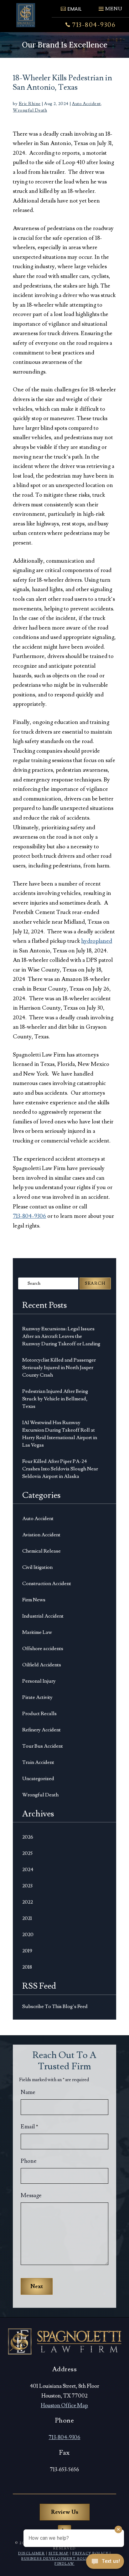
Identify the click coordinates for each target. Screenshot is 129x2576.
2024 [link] (28, 1870)
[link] (26, 15)
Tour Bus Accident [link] (43, 1746)
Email (29, 2127)
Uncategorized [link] (38, 1779)
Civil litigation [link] (37, 1567)
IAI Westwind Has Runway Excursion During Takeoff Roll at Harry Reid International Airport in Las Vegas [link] (60, 1434)
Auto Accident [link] (86, 104)
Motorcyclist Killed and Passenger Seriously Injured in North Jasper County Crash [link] (59, 1368)
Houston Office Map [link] (64, 2406)
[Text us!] (105, 2563)
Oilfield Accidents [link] (42, 1665)
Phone (29, 2161)
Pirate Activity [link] (37, 1697)
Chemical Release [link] (41, 1551)
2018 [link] (27, 1967)
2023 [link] (27, 1886)
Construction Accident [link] (47, 1584)
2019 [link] (27, 1951)
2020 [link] (28, 1935)
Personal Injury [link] (39, 1681)
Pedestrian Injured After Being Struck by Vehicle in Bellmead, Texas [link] (55, 1399)
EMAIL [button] (74, 9)
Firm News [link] (34, 1600)
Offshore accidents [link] (43, 1649)
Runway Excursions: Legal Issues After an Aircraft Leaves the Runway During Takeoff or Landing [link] (61, 1336)
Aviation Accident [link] (41, 1535)
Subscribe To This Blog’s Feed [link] (55, 2006)
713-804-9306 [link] (94, 25)
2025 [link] (27, 1853)
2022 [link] (28, 1902)
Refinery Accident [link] (41, 1730)
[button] (110, 6)
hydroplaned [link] (97, 941)
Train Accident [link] (38, 1762)
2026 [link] (28, 1837)
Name (28, 2092)
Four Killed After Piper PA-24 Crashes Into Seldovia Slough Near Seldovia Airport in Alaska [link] (60, 1469)
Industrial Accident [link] (43, 1616)
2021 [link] (27, 1918)
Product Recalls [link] (39, 1714)
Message (31, 2195)
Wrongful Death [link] (30, 110)
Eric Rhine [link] (30, 104)
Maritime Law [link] (37, 1632)
